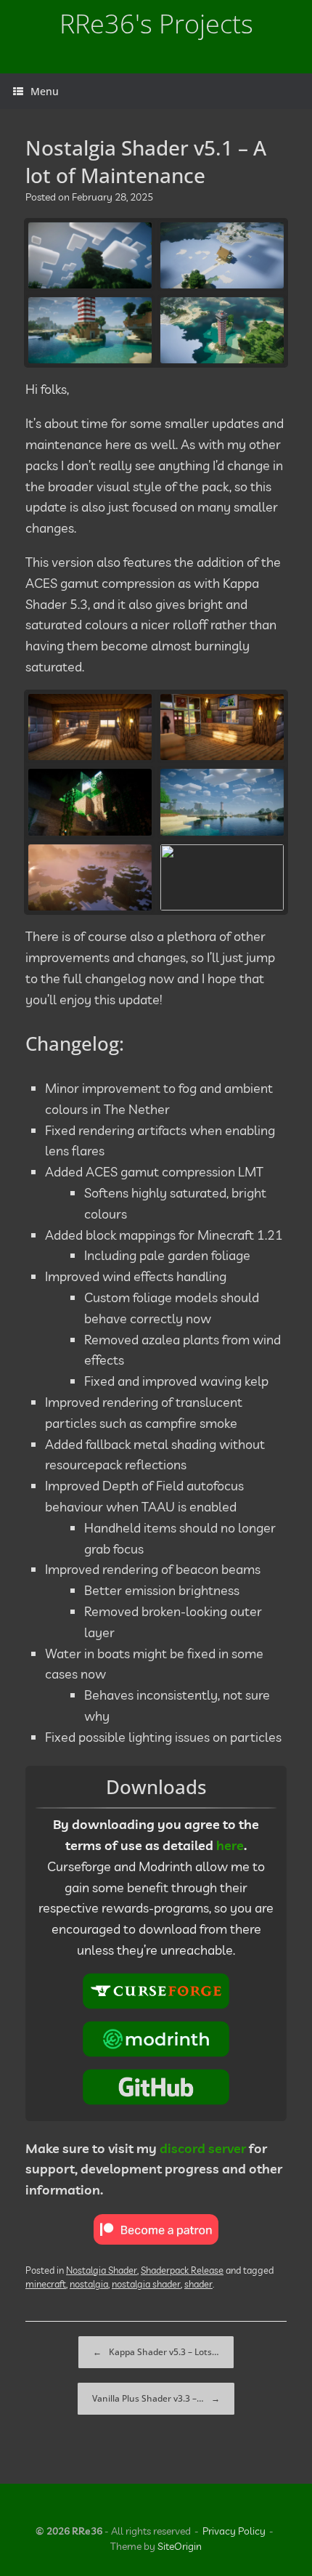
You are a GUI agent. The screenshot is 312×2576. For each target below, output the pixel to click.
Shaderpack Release (182, 2270)
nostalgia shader (146, 2284)
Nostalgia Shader (102, 2270)
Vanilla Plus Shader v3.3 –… (156, 2398)
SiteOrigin (180, 2546)
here (230, 1845)
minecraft (46, 2284)
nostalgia (89, 2284)
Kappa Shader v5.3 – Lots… (156, 2352)
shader (198, 2284)
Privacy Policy (234, 2531)
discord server (203, 2148)
